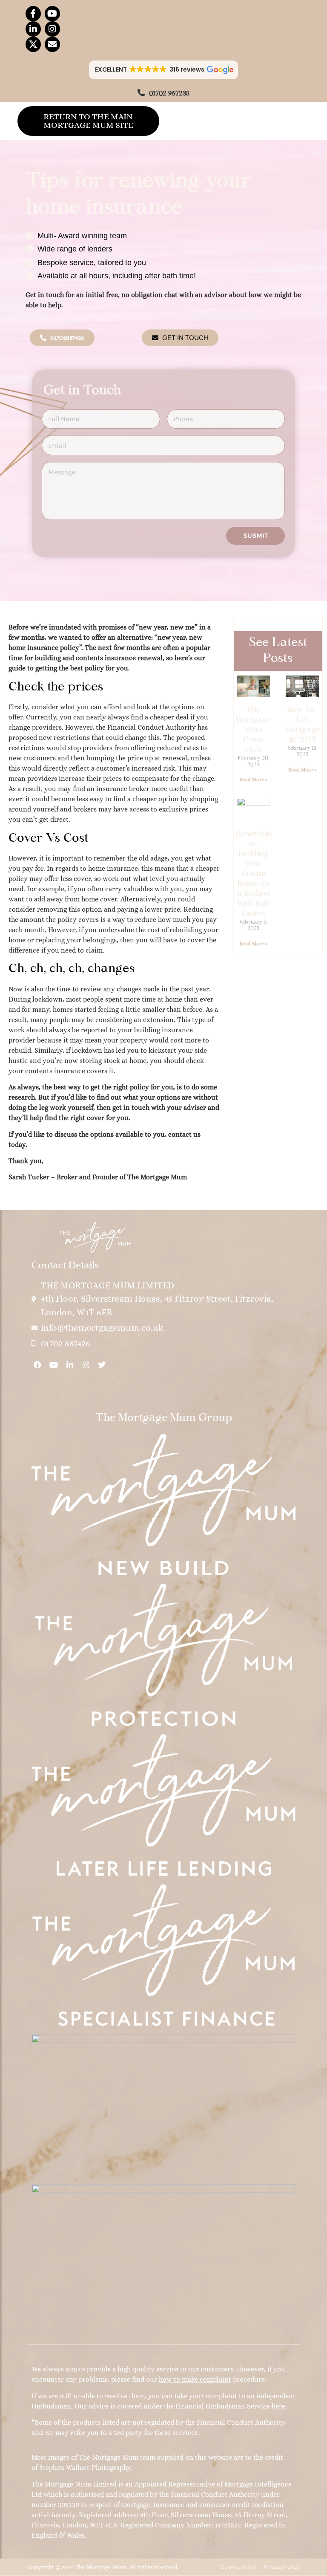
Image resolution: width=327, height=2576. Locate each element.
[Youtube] (52, 14)
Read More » (254, 780)
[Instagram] (52, 29)
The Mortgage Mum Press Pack (253, 730)
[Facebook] (38, 1365)
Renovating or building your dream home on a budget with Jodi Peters (256, 874)
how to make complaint (195, 2379)
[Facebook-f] (33, 14)
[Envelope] (52, 44)
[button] (164, 70)
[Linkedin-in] (33, 29)
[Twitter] (102, 1365)
